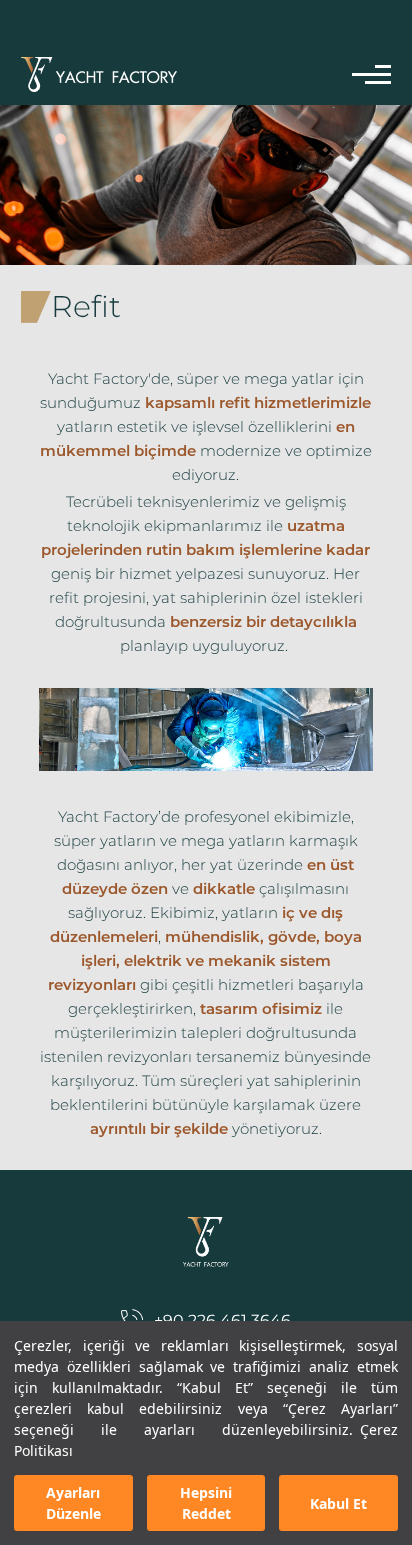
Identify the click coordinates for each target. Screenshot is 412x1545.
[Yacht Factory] (99, 74)
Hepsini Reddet (206, 1503)
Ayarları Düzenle (73, 1503)
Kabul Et (338, 1503)
